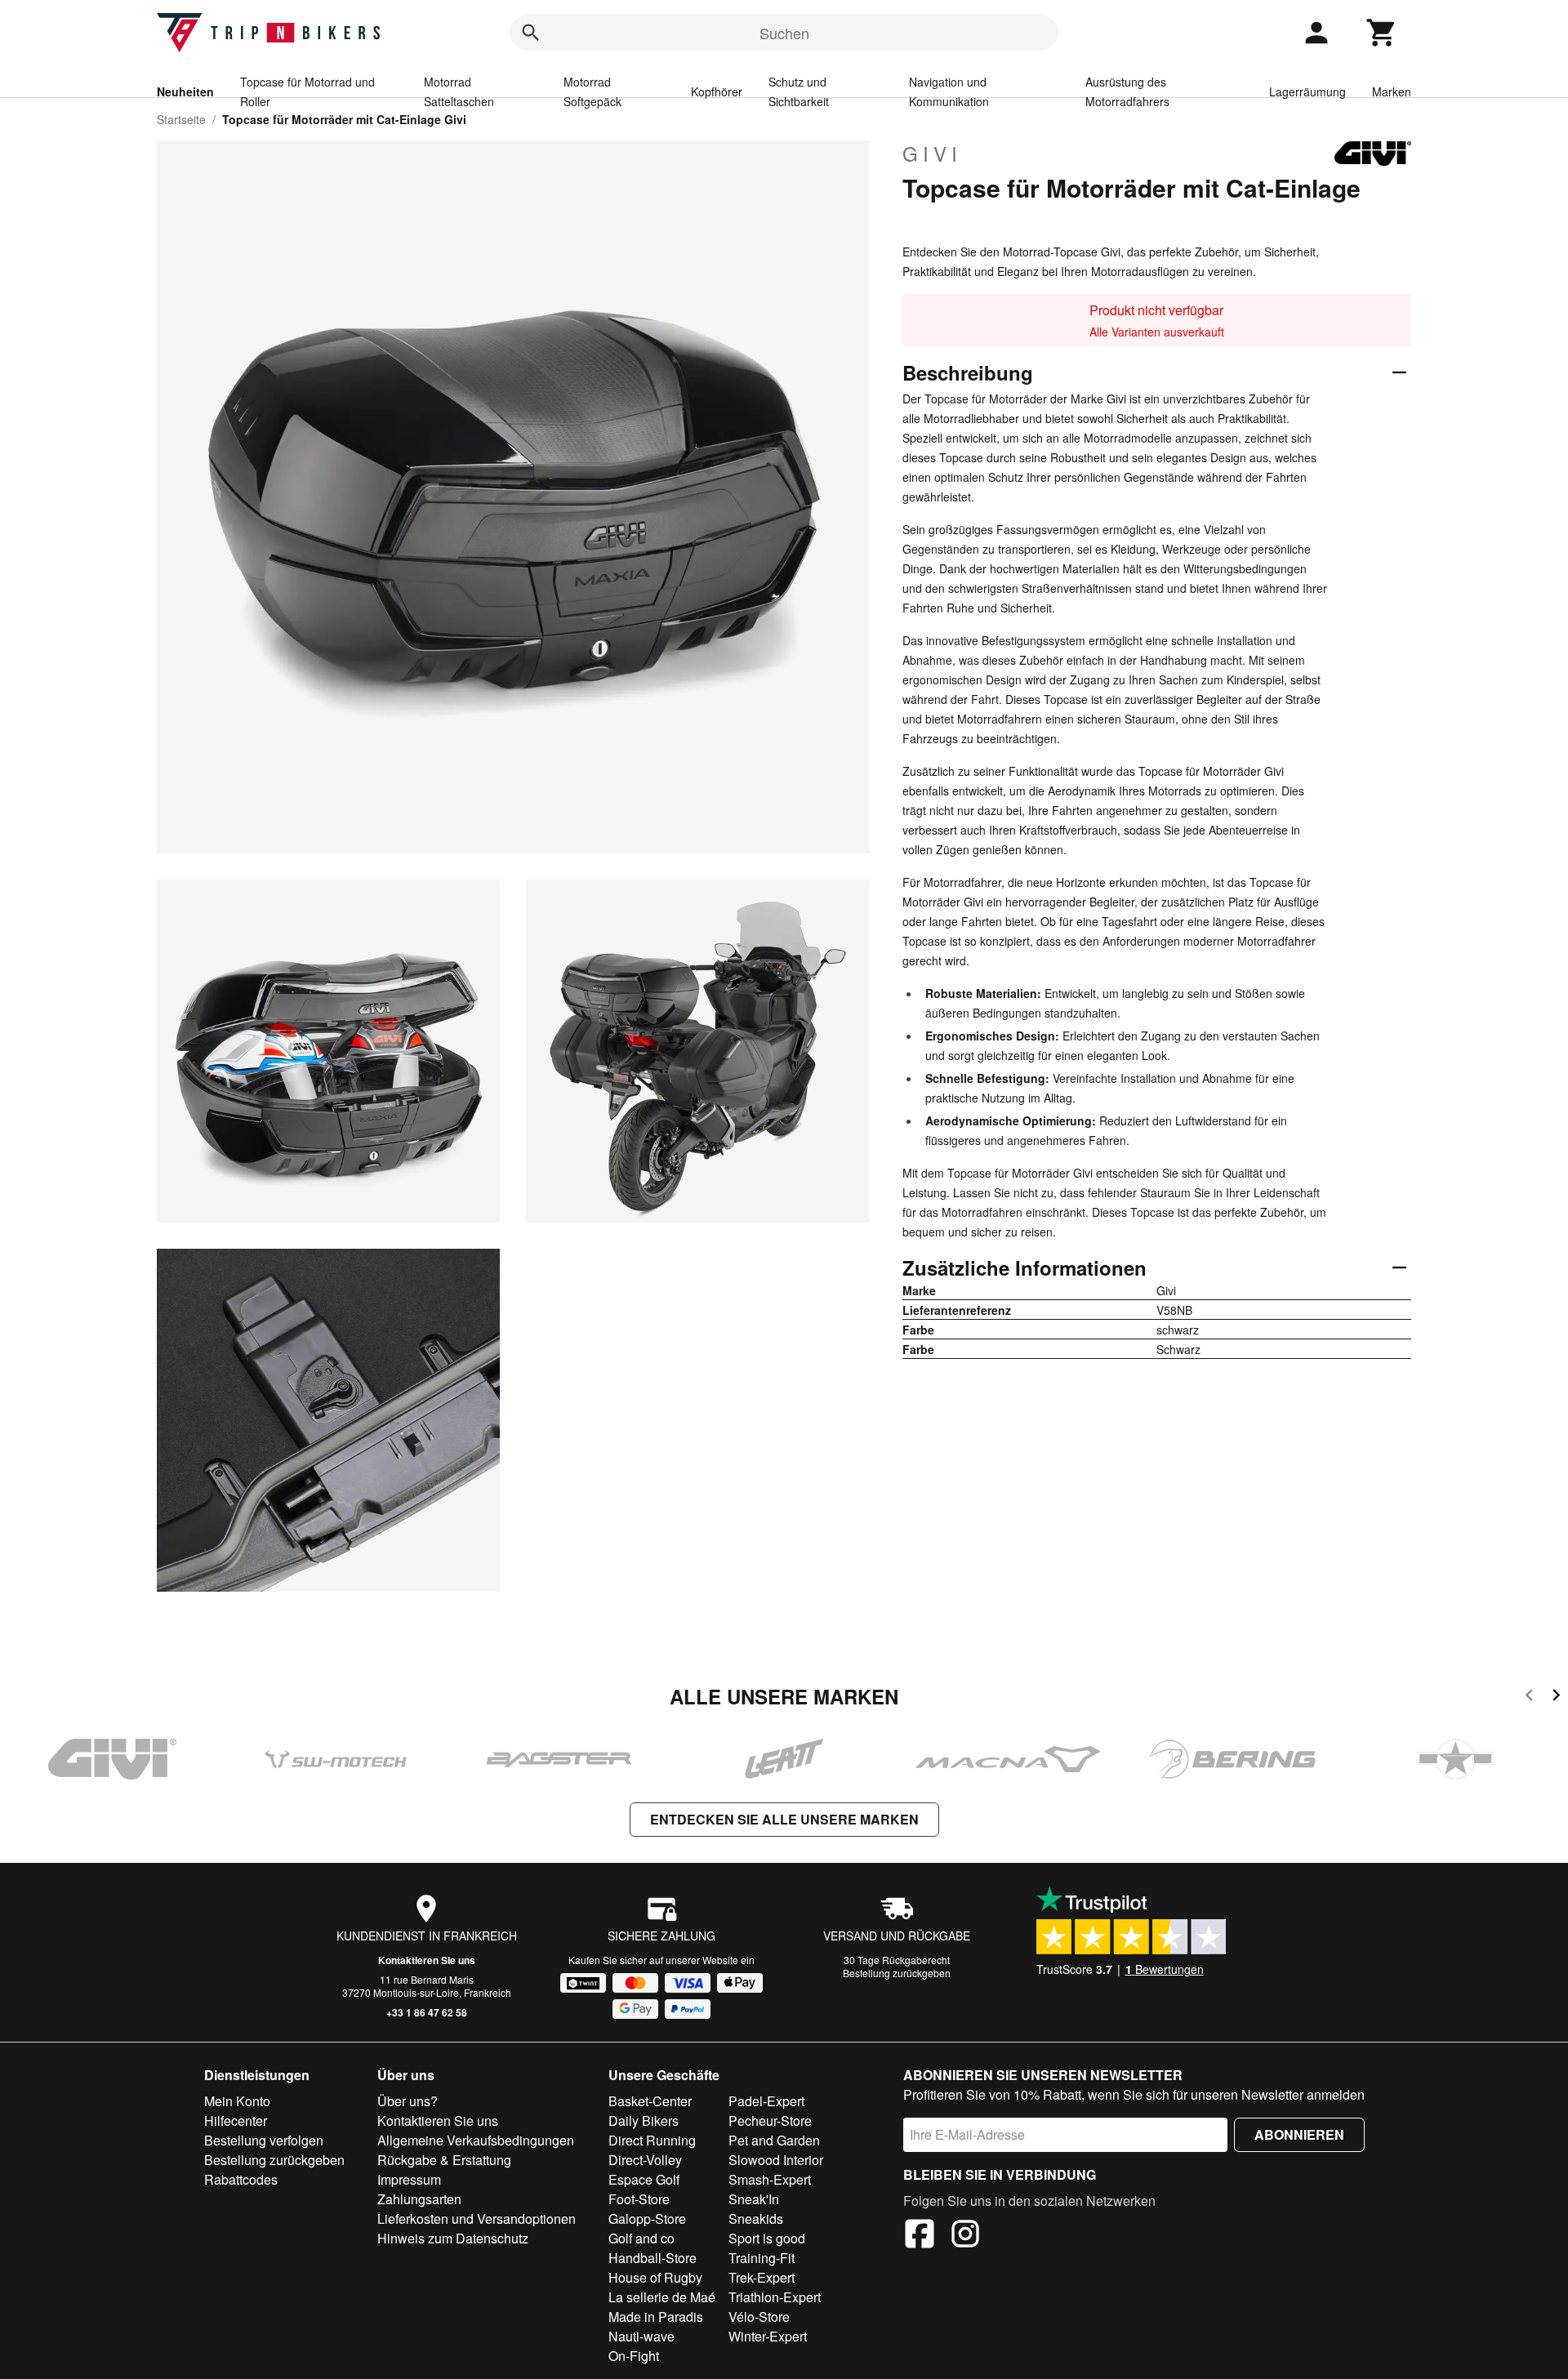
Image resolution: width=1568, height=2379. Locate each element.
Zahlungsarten (419, 2199)
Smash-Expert (770, 2179)
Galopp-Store (647, 2219)
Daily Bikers (644, 2121)
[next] (1556, 1697)
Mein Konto (237, 2101)
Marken (1392, 91)
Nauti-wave (641, 2336)
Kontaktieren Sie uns (427, 1960)
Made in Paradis (656, 2317)
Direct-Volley (645, 2160)
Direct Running (652, 2140)
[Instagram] (965, 2236)
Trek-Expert (762, 2277)
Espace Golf (644, 2179)
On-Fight (634, 2356)
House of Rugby (655, 2277)
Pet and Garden (774, 2140)
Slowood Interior (776, 2160)
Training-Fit (762, 2258)
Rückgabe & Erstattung (444, 2160)
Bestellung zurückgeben (897, 1973)
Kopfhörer (717, 91)
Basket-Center (650, 2101)
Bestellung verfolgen (264, 2140)
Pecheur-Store (770, 2121)
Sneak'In (754, 2199)
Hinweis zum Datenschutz (453, 2238)
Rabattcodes (241, 2179)
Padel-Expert (766, 2101)
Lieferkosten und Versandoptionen (477, 2219)
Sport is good (767, 2238)
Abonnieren (1299, 2134)
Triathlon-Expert (775, 2297)
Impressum (409, 2179)
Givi (932, 154)
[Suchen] (531, 33)
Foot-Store (639, 2199)
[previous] (1529, 1697)
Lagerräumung (1307, 91)
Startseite (181, 119)
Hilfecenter (236, 2121)
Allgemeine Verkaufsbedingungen (476, 2140)
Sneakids (756, 2219)
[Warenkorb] (1382, 33)
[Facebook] (920, 2236)
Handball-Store (653, 2258)
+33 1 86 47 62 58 (427, 2012)
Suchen (784, 33)
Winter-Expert (768, 2336)
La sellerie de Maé (662, 2297)
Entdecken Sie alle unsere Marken (784, 1819)
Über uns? (408, 2101)
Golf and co (641, 2238)
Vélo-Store (759, 2317)
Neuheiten (185, 91)
